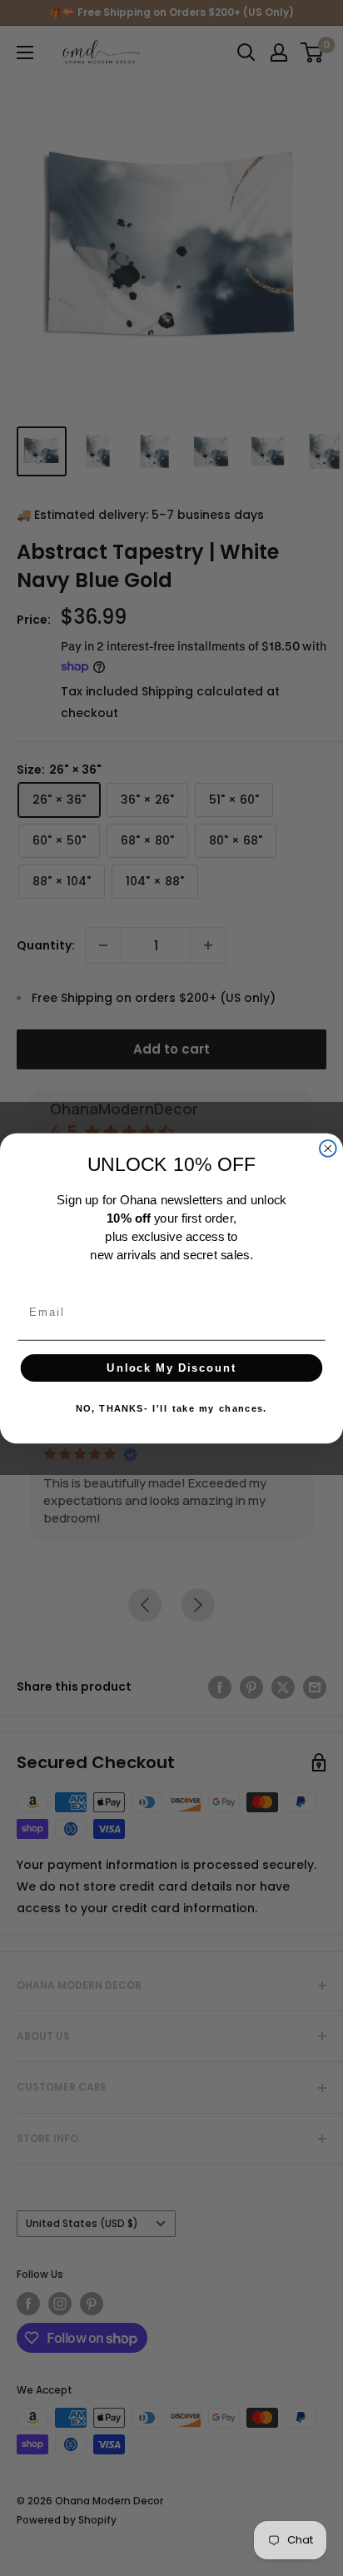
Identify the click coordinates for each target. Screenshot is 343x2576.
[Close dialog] (328, 1148)
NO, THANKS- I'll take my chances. (172, 1408)
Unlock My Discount (171, 1368)
